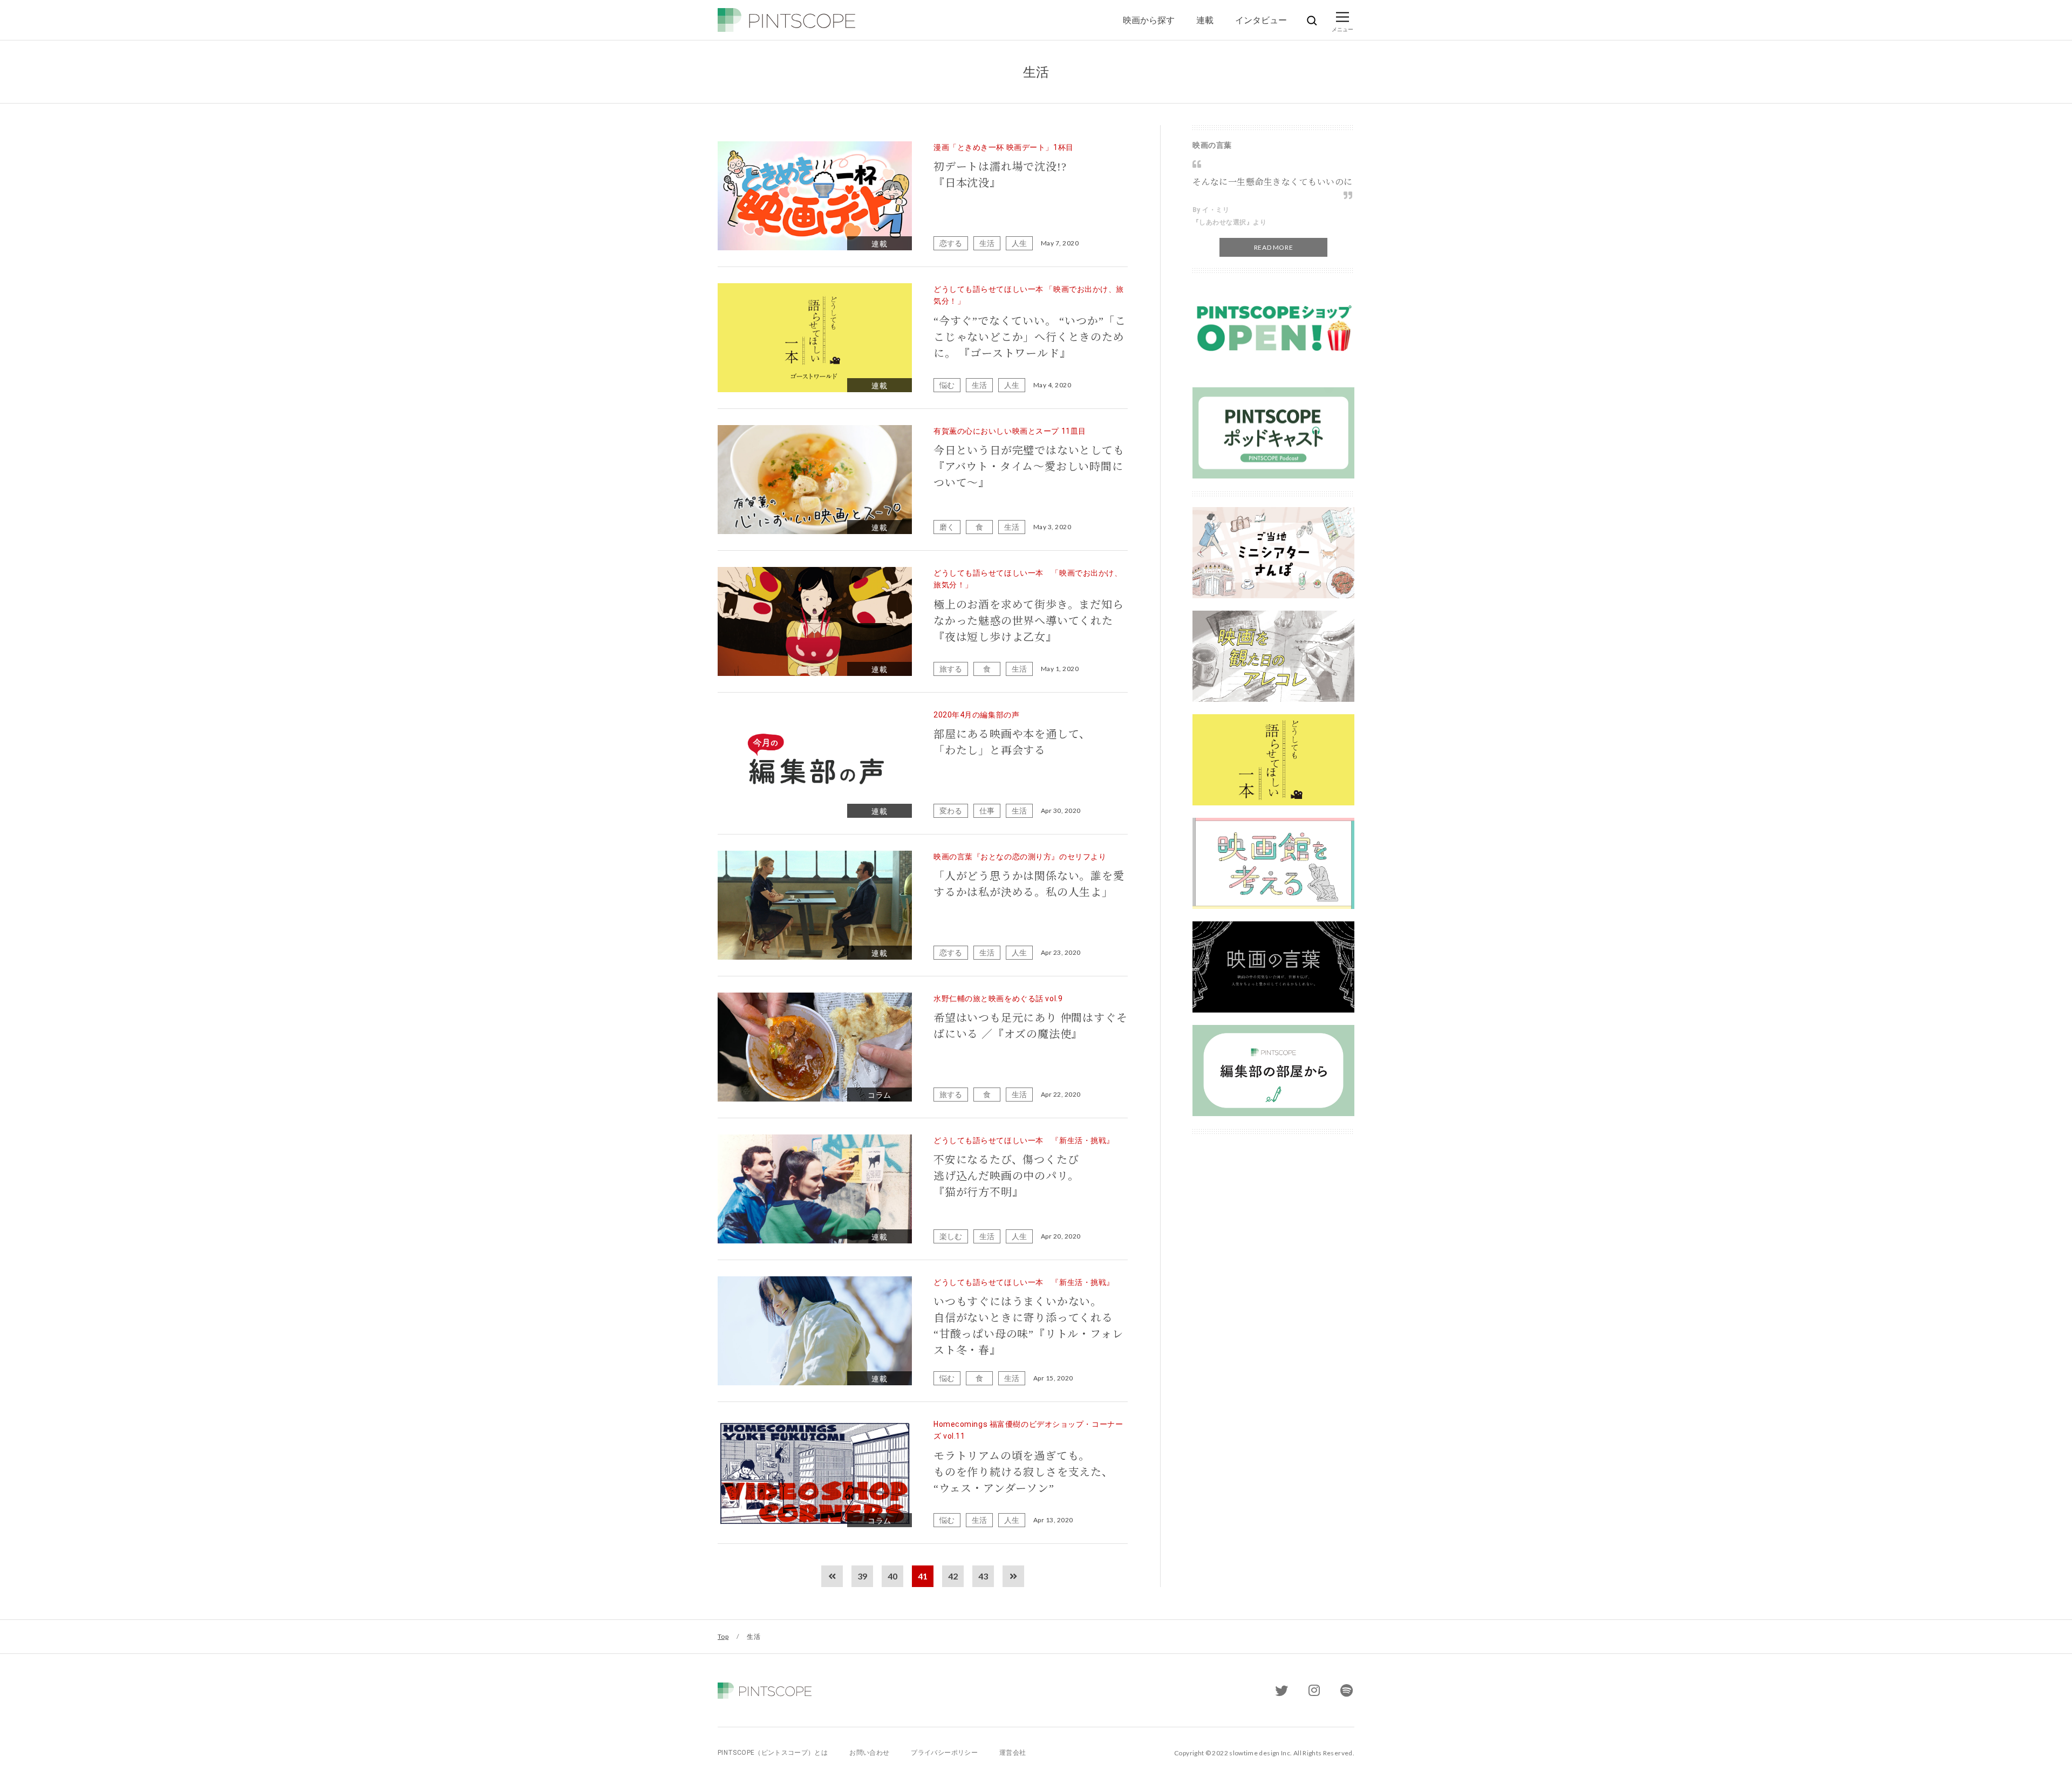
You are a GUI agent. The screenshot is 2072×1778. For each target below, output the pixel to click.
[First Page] (832, 1576)
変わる (951, 811)
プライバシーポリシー (944, 1753)
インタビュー (1261, 20)
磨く (947, 527)
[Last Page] (1013, 1576)
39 (862, 1576)
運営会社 (1013, 1753)
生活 (987, 243)
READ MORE (1273, 247)
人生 (1019, 243)
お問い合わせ (869, 1753)
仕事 (987, 811)
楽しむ (951, 1236)
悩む (947, 385)
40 (892, 1576)
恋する (951, 243)
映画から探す (1149, 20)
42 (953, 1576)
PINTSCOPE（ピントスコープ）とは (773, 1753)
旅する (951, 669)
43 (983, 1576)
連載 (1205, 20)
